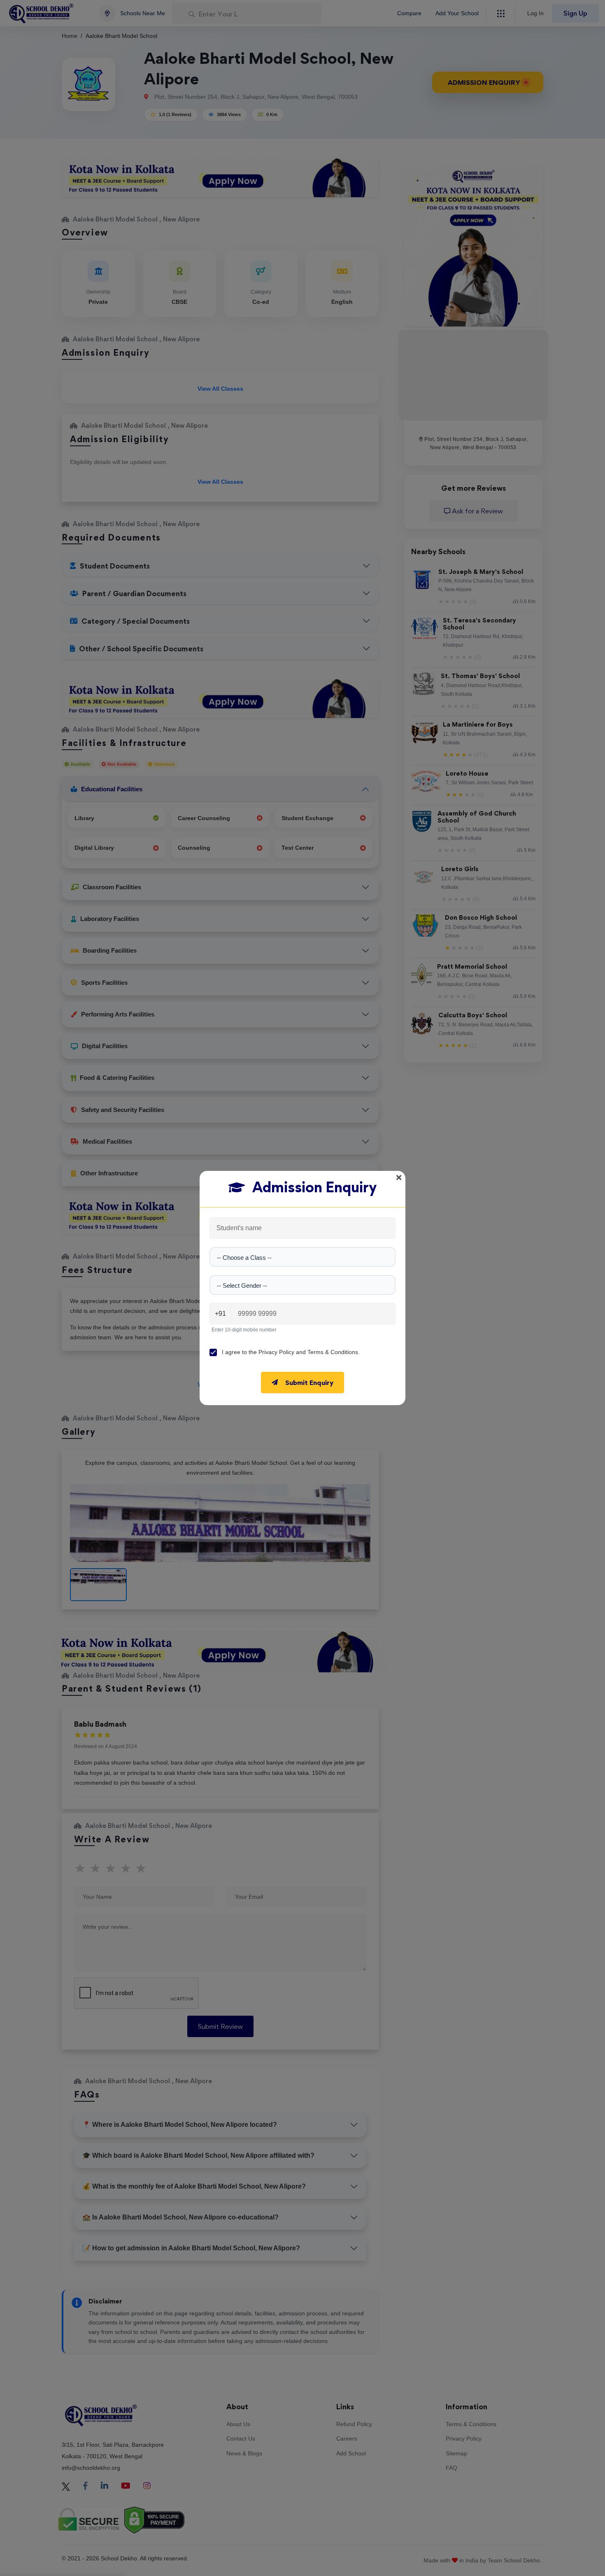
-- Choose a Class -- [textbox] (244, 1258)
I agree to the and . (291, 1352)
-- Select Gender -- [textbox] (242, 1286)
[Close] (399, 1177)
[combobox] (302, 1257)
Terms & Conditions (333, 1352)
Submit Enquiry (309, 1382)
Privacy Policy (276, 1352)
